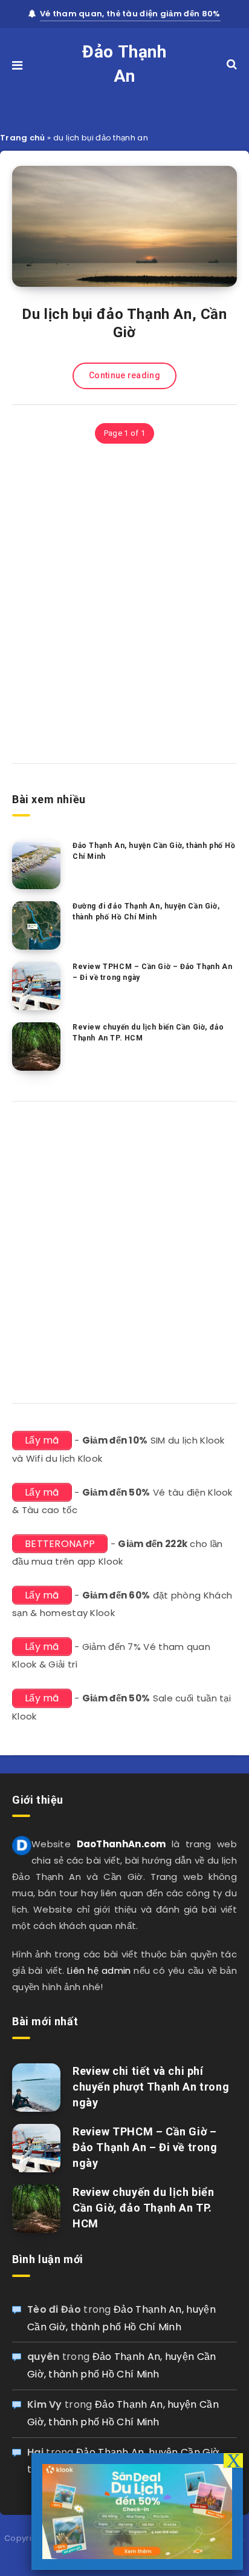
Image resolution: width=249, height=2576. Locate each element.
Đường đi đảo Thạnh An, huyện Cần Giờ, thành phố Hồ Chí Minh (146, 911)
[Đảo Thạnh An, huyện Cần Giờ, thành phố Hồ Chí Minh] (36, 865)
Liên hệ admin (99, 1970)
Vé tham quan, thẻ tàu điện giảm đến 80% (130, 14)
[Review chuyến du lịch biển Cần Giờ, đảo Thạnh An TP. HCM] (36, 1046)
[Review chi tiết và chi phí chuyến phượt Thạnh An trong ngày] (36, 2088)
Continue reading (124, 375)
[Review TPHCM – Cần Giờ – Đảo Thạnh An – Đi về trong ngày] (36, 986)
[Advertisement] (124, 608)
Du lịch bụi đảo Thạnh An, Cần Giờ (124, 323)
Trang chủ (23, 138)
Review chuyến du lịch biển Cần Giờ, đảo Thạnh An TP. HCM (148, 1032)
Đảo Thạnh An (124, 64)
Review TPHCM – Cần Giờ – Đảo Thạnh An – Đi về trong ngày (152, 972)
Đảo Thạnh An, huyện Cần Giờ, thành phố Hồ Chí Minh (154, 851)
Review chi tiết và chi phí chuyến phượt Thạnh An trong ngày (151, 2087)
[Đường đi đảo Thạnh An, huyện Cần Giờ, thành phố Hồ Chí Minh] (36, 925)
